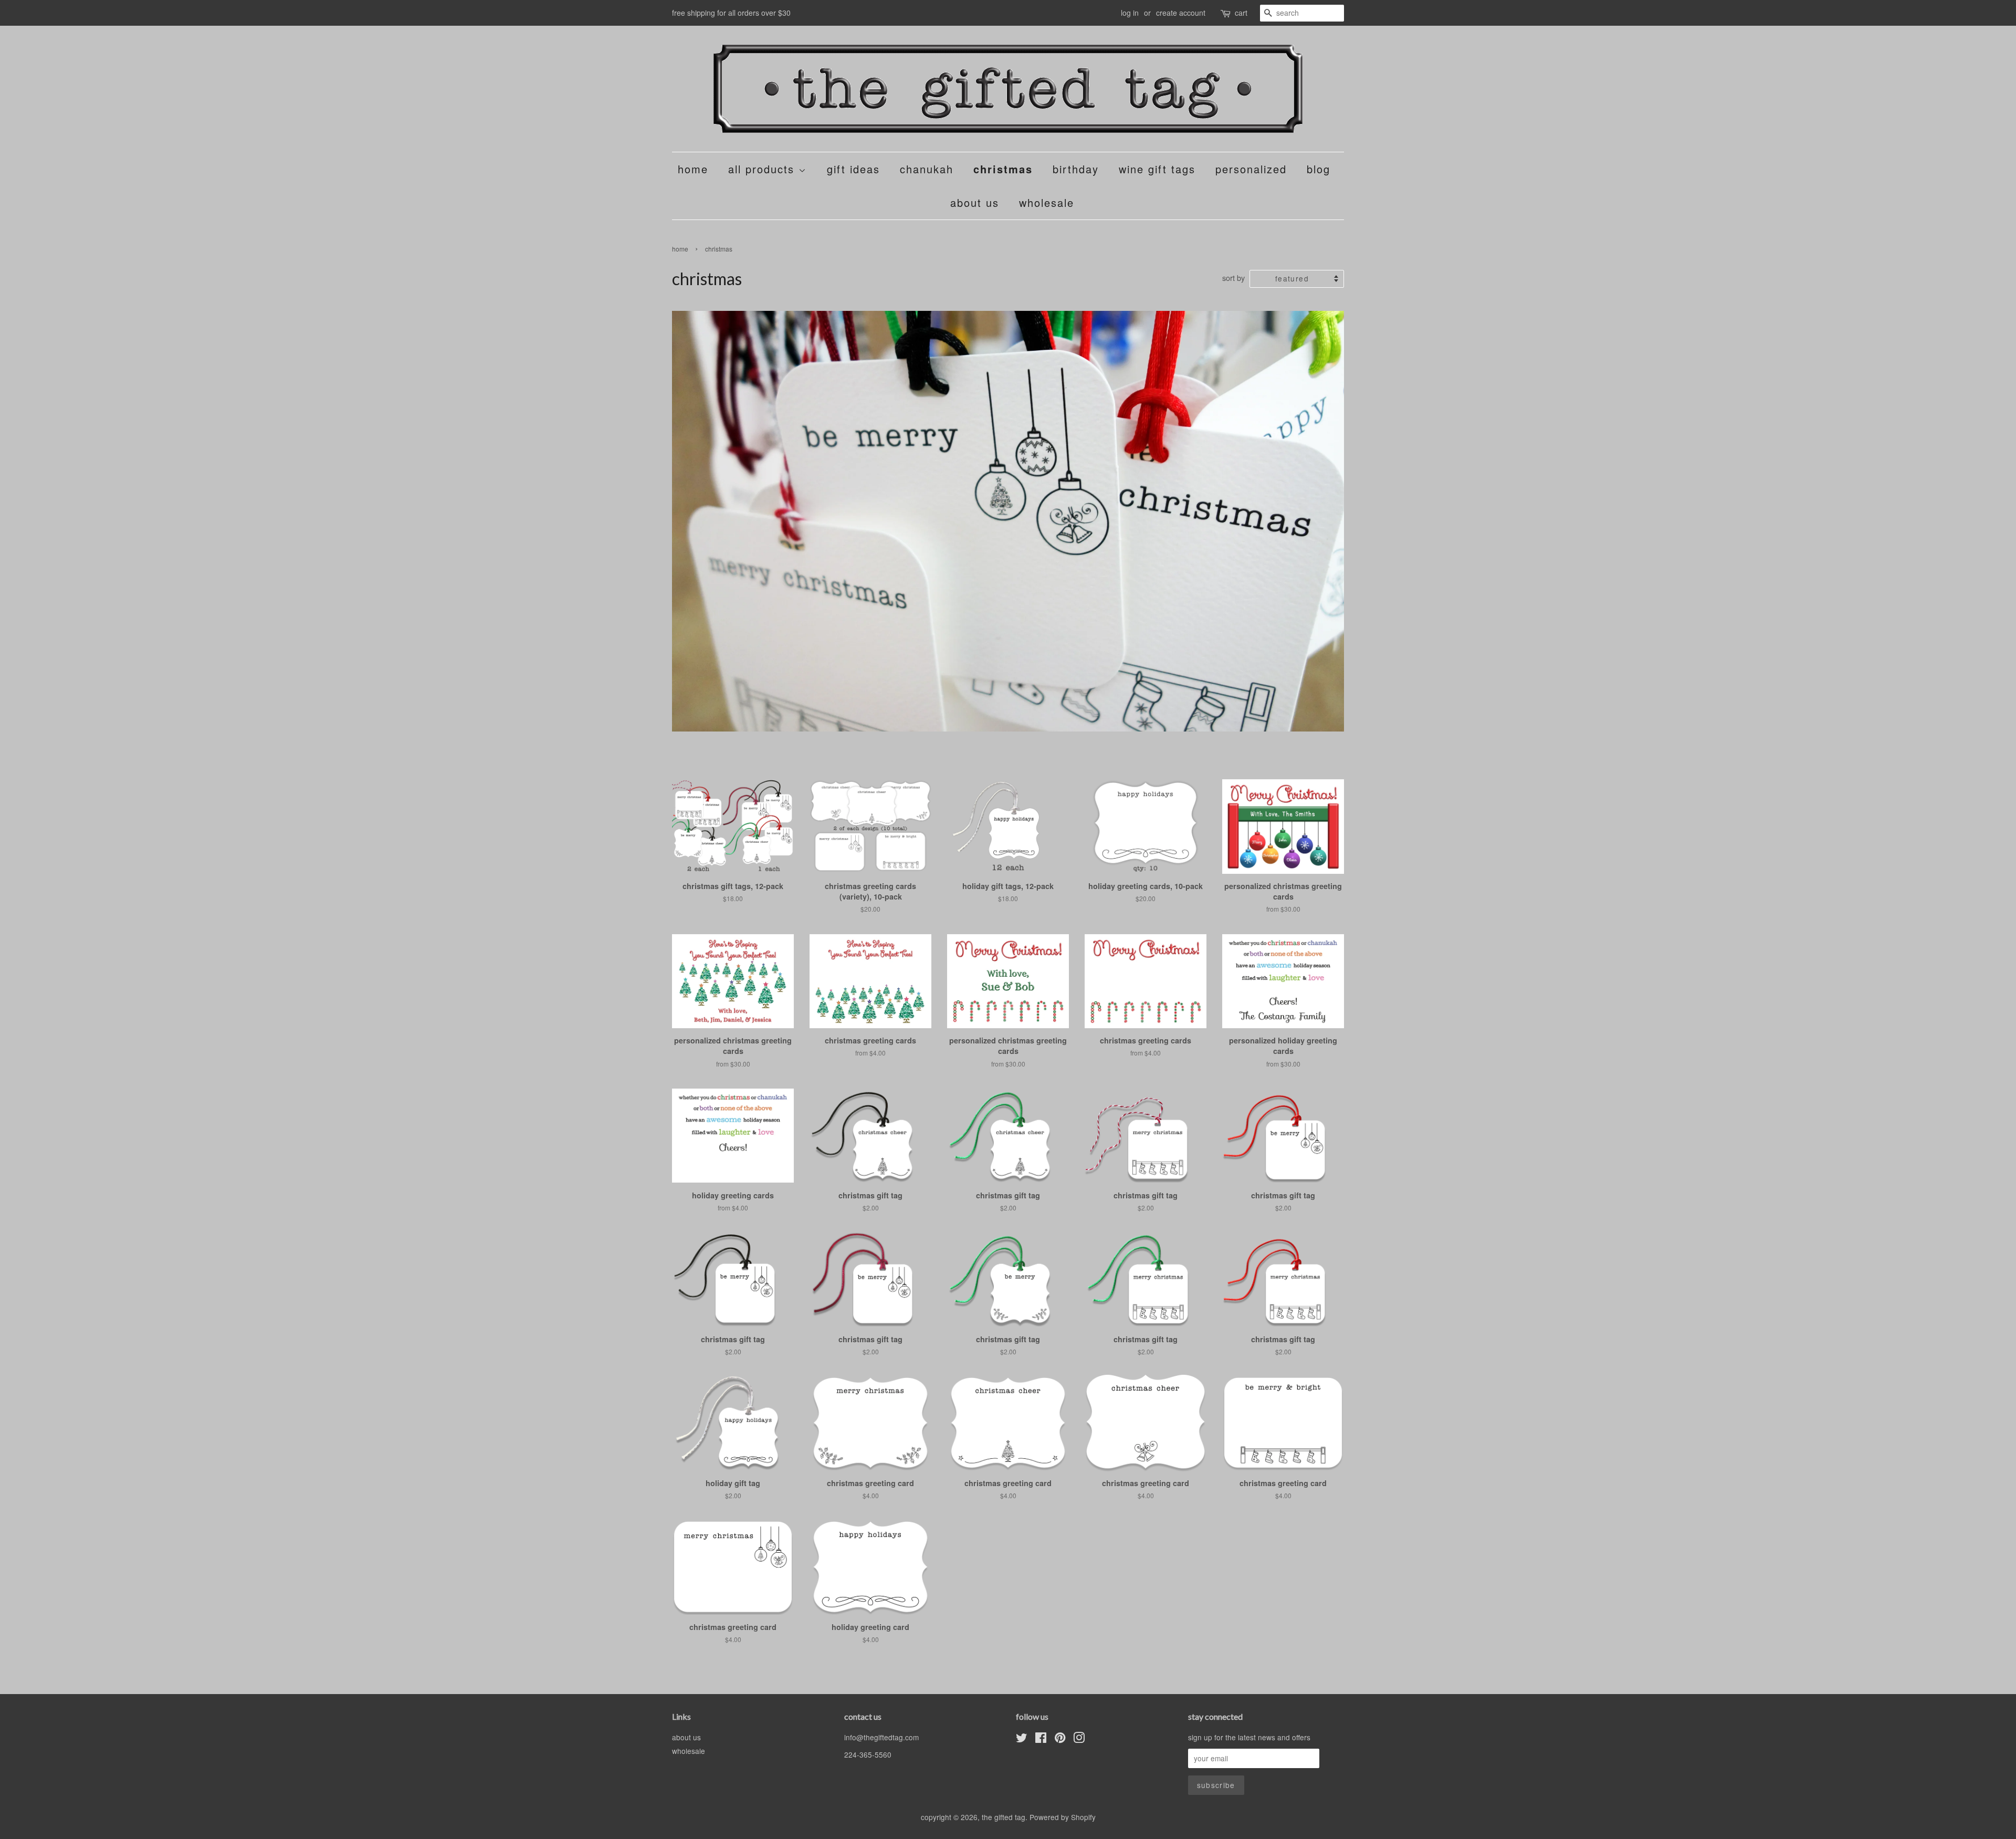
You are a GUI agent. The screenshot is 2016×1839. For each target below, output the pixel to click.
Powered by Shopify (1063, 1817)
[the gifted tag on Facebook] (1041, 1739)
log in (1130, 13)
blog (1319, 169)
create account (1181, 13)
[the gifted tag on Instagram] (1079, 1739)
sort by (1233, 278)
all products (763, 169)
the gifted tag (1004, 1817)
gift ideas (853, 169)
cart (1241, 13)
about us (975, 202)
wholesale (1047, 202)
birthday (1076, 169)
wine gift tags (1157, 169)
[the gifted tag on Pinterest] (1060, 1739)
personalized (1251, 169)
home (693, 169)
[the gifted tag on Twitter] (1022, 1739)
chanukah (927, 169)
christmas (1003, 169)
